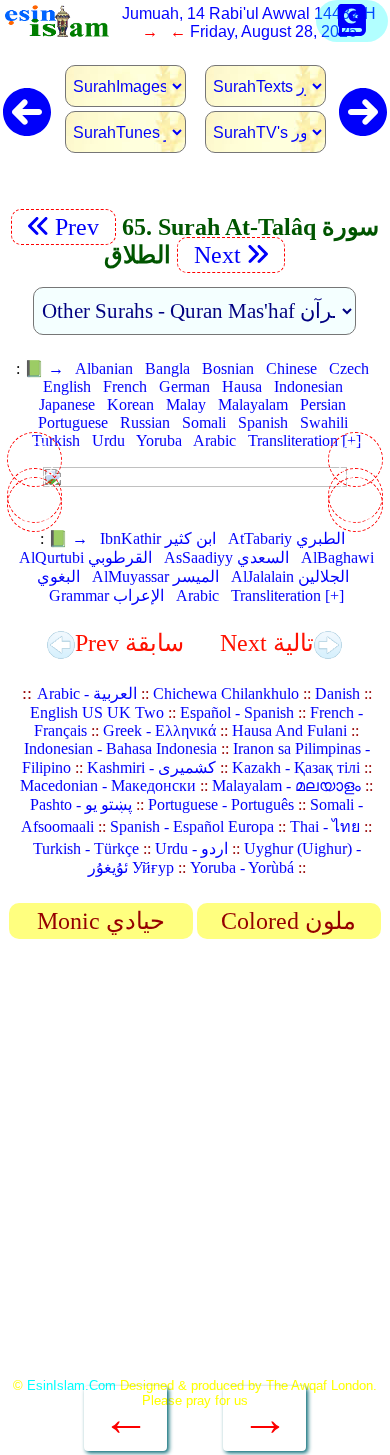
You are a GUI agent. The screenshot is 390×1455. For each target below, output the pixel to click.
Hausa (242, 386)
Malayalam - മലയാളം (286, 785)
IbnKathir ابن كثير (158, 538)
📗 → (44, 368)
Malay (186, 404)
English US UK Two (97, 712)
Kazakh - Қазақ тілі (296, 767)
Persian (323, 404)
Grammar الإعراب (106, 595)
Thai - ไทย (325, 826)
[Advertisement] (195, 1165)
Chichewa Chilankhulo (226, 693)
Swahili (324, 422)
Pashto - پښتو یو (81, 804)
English (67, 386)
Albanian (104, 368)
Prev (80, 227)
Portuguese (73, 422)
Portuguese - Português (221, 804)
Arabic (214, 440)
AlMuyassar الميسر (155, 576)
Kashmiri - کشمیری (151, 767)
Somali (204, 422)
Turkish (56, 440)
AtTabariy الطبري (286, 538)
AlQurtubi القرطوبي (85, 557)
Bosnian (228, 368)
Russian (145, 422)
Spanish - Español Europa (192, 826)
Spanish (263, 422)
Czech (349, 368)
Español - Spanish (237, 712)
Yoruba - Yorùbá (242, 867)
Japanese (67, 404)
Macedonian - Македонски (108, 785)
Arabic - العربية (87, 693)
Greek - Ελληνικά (159, 730)
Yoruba (159, 440)
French (125, 386)
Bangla (167, 368)
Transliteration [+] (304, 440)
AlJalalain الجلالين (290, 576)
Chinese (291, 368)
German (184, 386)
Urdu (108, 440)
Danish (337, 693)
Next (214, 255)
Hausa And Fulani (289, 730)
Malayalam (253, 404)
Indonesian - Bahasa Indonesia (120, 748)
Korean (130, 404)
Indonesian (308, 386)
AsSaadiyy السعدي (226, 557)
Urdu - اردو (191, 848)
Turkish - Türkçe (86, 848)
